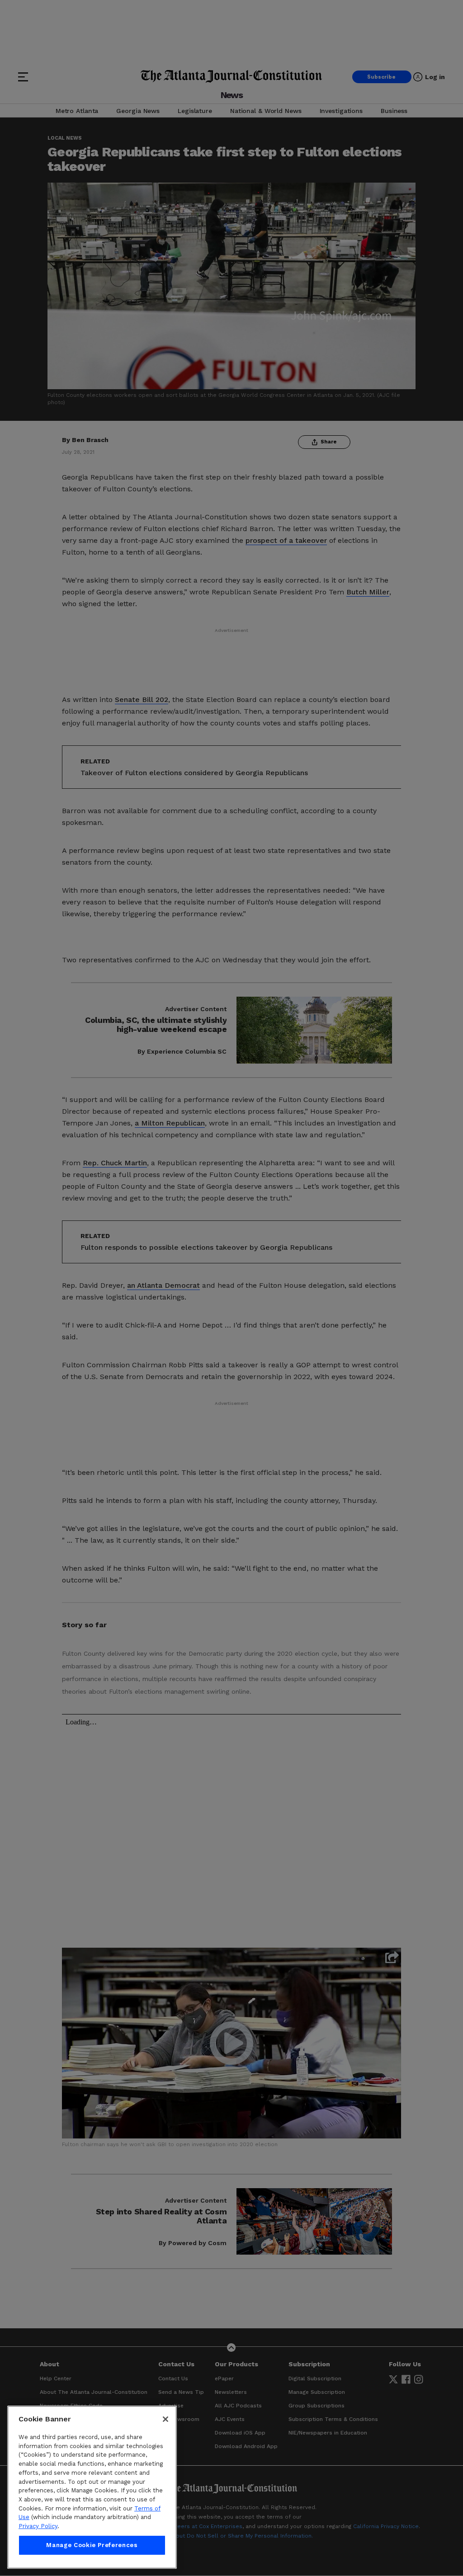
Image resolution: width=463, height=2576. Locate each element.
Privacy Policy (38, 2526)
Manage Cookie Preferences (92, 2545)
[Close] (165, 2419)
